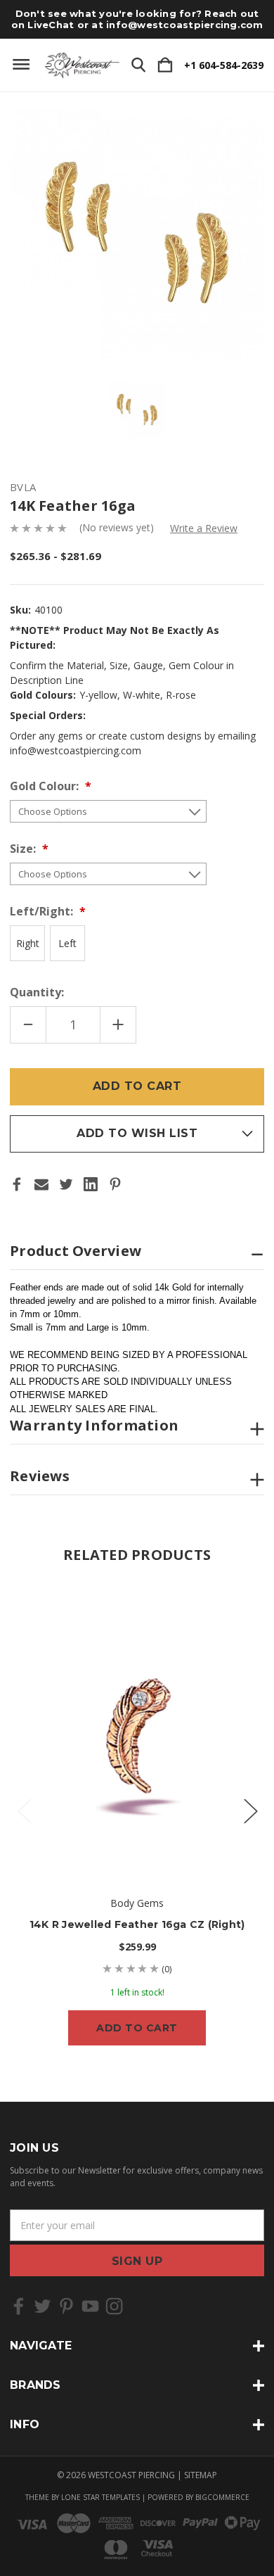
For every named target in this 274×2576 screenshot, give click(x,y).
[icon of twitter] (43, 2306)
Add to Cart (137, 2028)
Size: (24, 849)
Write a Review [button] (204, 528)
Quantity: (37, 992)
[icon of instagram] (114, 2306)
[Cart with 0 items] (165, 65)
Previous (24, 1811)
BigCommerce (222, 2497)
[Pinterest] (115, 1184)
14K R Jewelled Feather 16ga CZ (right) (137, 1924)
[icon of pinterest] (66, 2306)
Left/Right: (43, 911)
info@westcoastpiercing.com (185, 25)
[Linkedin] (91, 1184)
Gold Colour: (46, 786)
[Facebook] (17, 1184)
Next (250, 1811)
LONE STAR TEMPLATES (100, 2497)
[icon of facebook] (19, 2306)
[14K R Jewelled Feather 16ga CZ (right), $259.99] (137, 1729)
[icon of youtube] (90, 2306)
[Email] (41, 1184)
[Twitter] (66, 1184)
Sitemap (201, 2475)
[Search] (138, 65)
